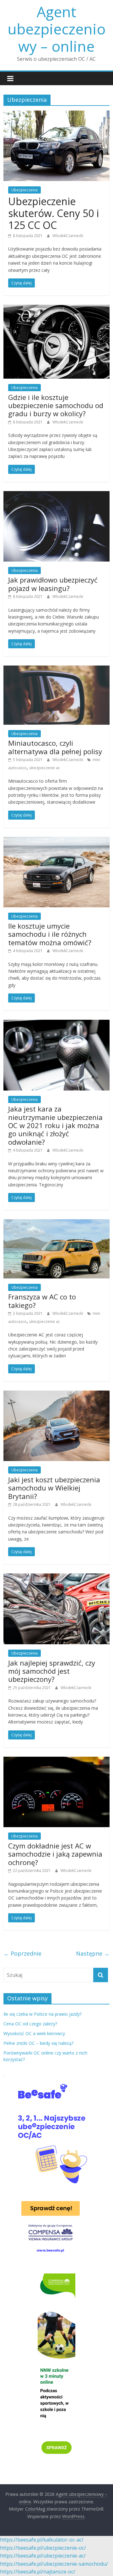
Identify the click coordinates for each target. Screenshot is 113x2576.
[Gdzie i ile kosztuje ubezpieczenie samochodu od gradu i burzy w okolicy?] (56, 308)
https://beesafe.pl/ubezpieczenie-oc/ (43, 2548)
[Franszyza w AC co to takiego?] (56, 1223)
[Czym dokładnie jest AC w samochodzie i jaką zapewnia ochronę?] (56, 1760)
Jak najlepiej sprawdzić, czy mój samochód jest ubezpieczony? (52, 1671)
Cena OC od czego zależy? (30, 2024)
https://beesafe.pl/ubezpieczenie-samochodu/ (54, 2564)
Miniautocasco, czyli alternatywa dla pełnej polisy (55, 747)
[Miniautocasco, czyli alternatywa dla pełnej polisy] (56, 669)
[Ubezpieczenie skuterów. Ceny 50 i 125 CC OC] (56, 114)
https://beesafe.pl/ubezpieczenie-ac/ (43, 2556)
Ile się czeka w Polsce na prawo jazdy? (43, 2014)
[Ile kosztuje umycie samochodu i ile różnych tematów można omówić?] (56, 841)
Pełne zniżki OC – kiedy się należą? (38, 2043)
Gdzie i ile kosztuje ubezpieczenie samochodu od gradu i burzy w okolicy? (56, 405)
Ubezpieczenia (24, 190)
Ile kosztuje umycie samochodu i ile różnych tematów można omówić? (50, 934)
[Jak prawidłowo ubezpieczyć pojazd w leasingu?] (56, 495)
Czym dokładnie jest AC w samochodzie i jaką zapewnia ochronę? (55, 1854)
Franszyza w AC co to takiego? (42, 1301)
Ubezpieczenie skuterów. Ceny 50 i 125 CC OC (54, 213)
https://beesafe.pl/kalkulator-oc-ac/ (42, 2540)
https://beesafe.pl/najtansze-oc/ (38, 2572)
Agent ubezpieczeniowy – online (56, 29)
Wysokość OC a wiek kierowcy (34, 2033)
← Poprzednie (22, 1953)
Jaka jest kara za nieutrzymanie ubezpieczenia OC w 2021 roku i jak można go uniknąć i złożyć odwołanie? (55, 1125)
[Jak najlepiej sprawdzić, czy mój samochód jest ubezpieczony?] (56, 1577)
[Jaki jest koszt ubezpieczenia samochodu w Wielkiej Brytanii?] (56, 1394)
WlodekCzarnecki (68, 236)
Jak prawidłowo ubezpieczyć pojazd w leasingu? (53, 584)
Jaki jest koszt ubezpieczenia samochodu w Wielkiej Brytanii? (54, 1488)
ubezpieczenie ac (45, 768)
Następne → (93, 1953)
